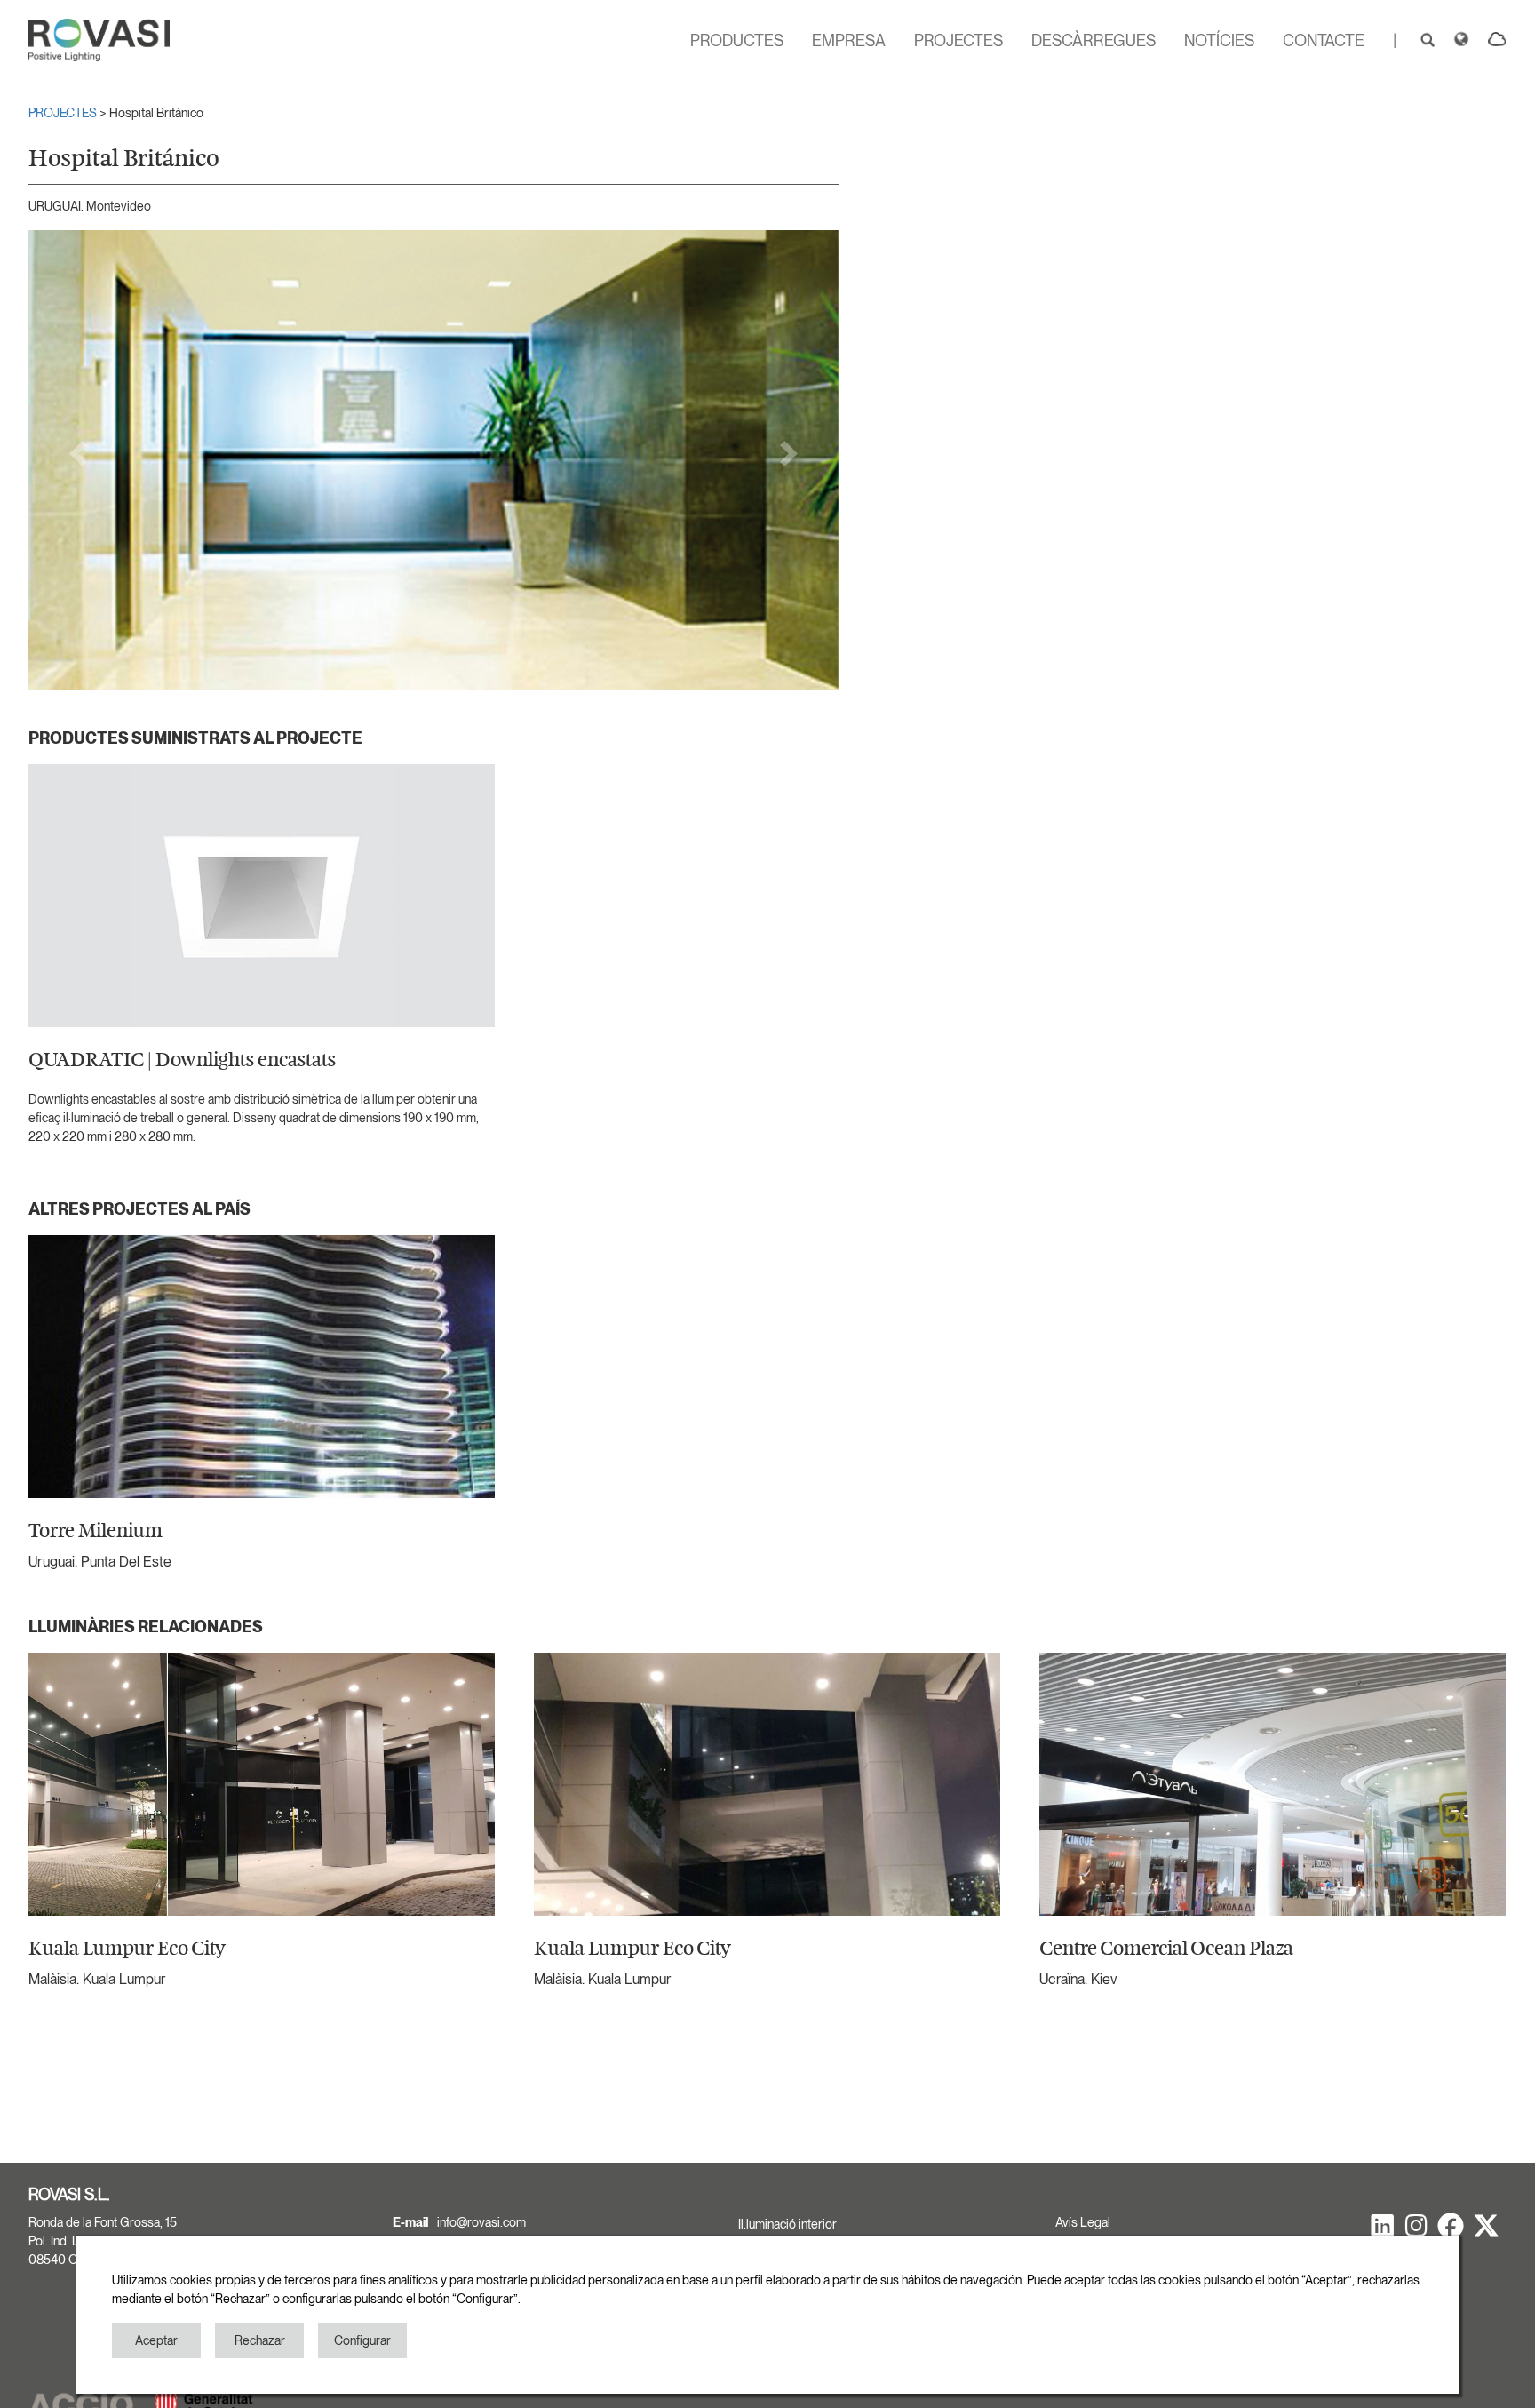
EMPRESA (849, 40)
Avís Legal (1083, 2222)
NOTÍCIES (1219, 40)
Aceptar (156, 2340)
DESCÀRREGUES (1094, 40)
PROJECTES (958, 40)
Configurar (362, 2340)
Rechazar (260, 2340)
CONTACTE (1324, 40)
